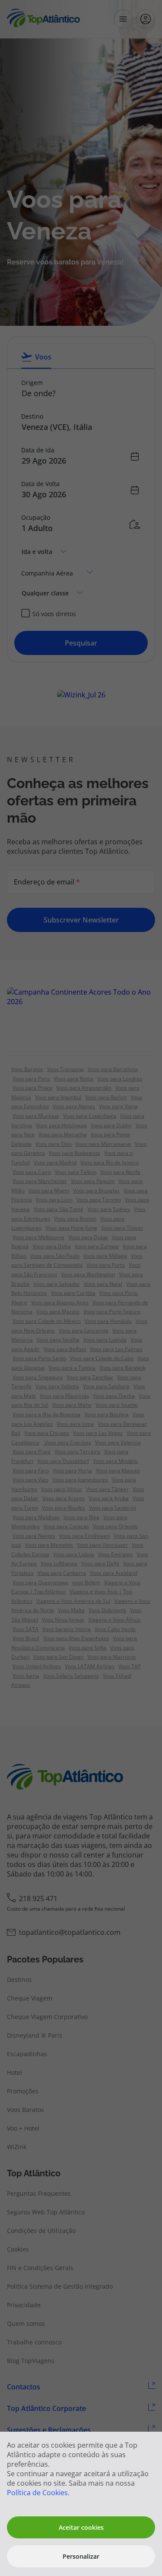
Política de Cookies (37, 2493)
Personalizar (81, 2556)
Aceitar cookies (81, 2527)
